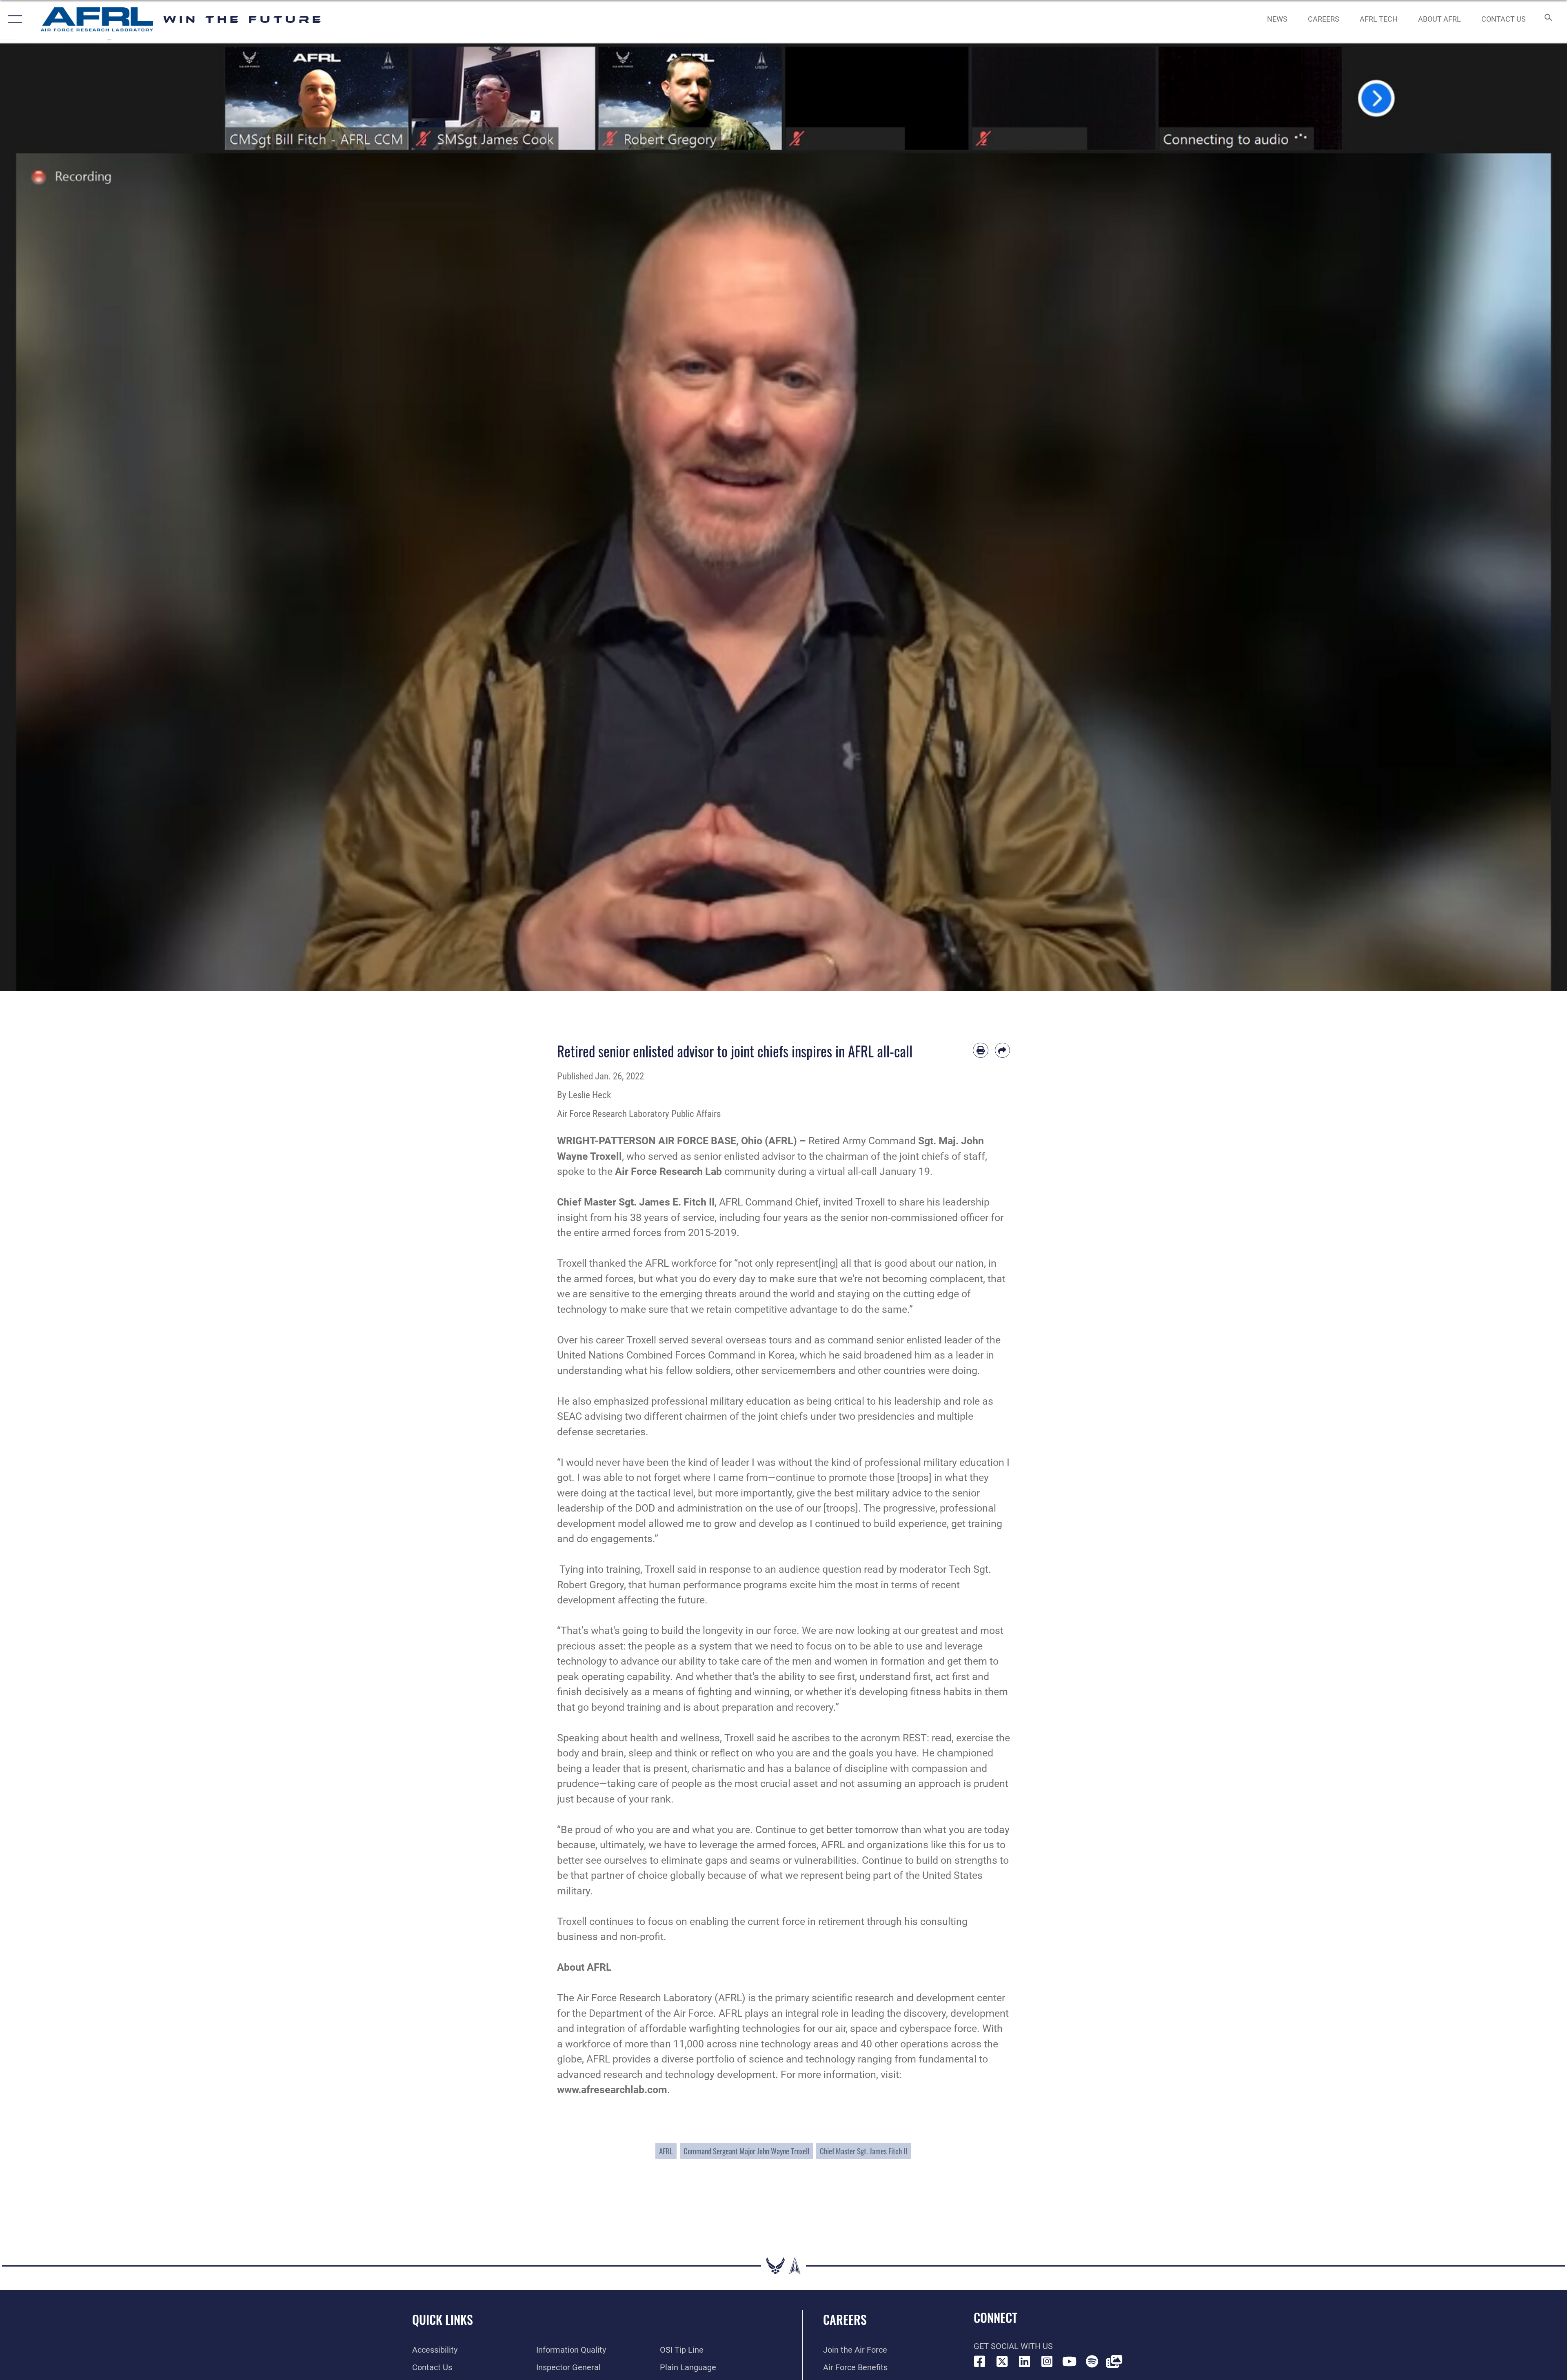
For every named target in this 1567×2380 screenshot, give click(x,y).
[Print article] (981, 1050)
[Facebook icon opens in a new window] (980, 2362)
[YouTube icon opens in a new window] (1070, 2362)
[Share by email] (1003, 1050)
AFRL (666, 2151)
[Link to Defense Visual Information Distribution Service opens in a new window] (1114, 2362)
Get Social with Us (1013, 2346)
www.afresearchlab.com (612, 2090)
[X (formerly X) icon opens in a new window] (1002, 2362)
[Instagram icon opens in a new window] (1047, 2362)
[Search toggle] (1548, 19)
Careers (845, 2319)
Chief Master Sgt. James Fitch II (864, 2151)
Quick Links (443, 2319)
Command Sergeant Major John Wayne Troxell (746, 2151)
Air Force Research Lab (668, 1171)
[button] (13, 19)
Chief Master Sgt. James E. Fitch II (636, 1202)
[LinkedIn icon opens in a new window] (1025, 2362)
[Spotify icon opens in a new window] (1092, 2362)
